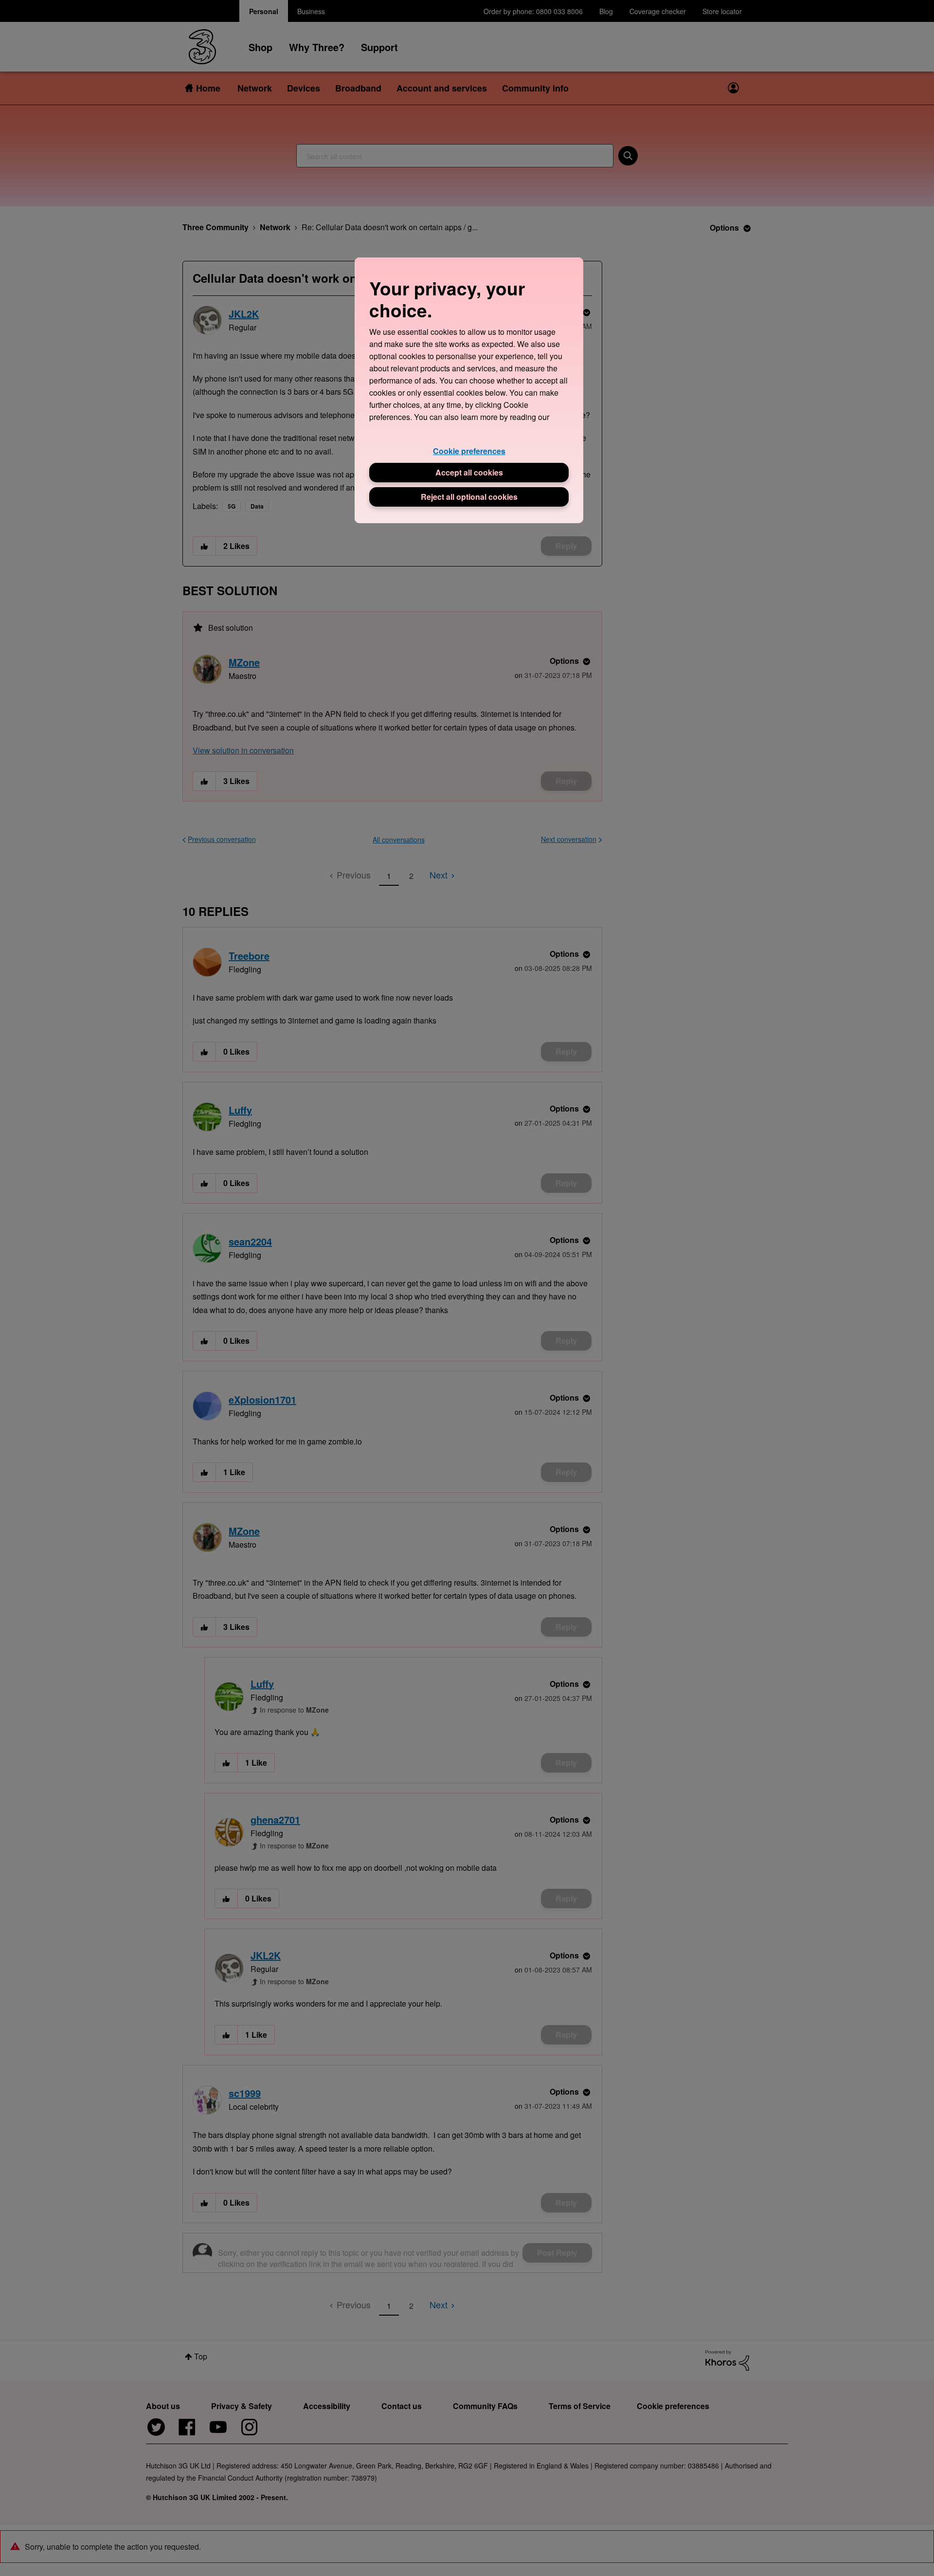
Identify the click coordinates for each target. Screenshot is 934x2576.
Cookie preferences (469, 451)
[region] (469, 390)
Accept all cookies (469, 472)
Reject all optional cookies (469, 497)
